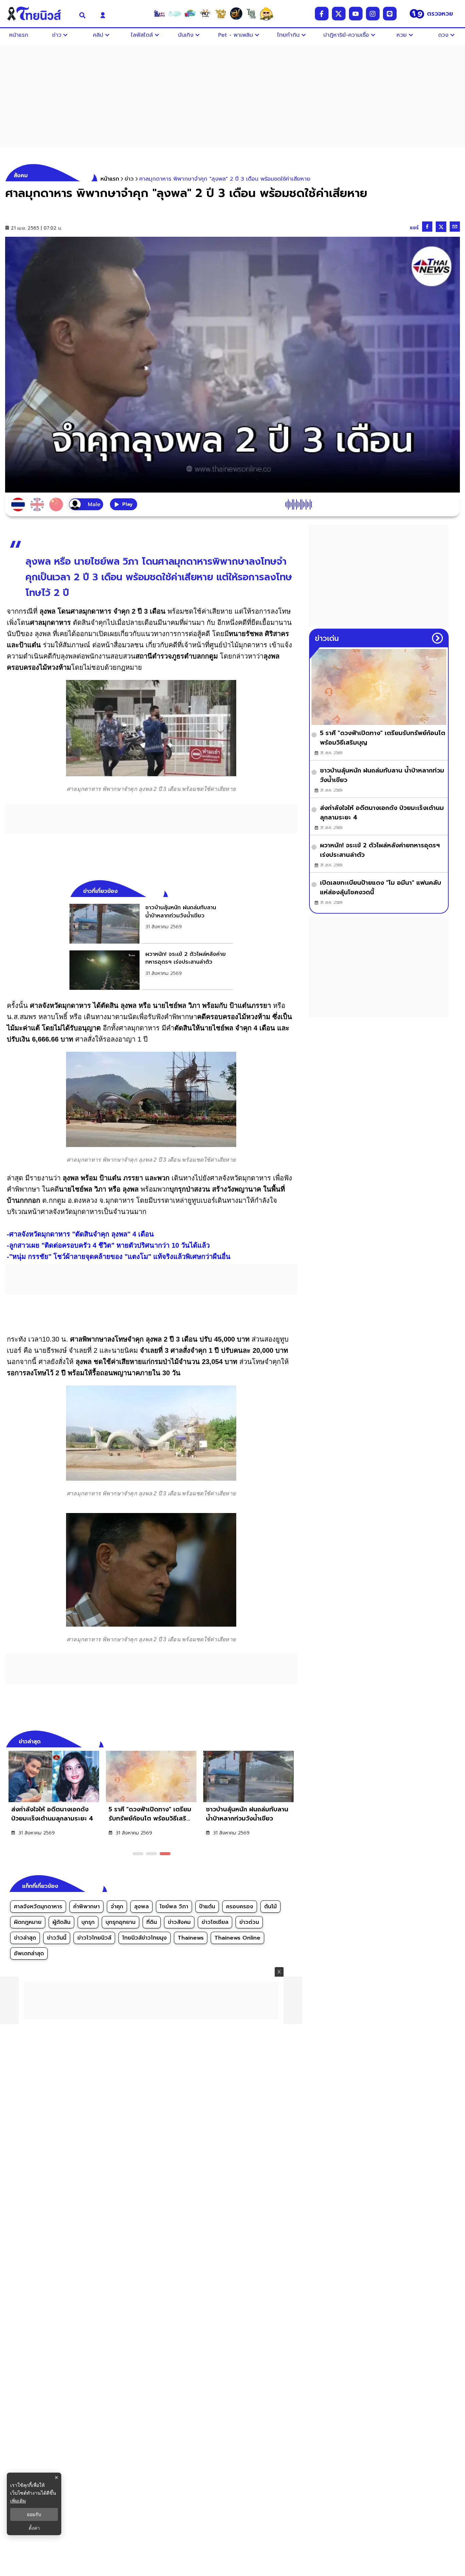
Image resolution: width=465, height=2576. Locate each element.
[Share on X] (441, 227)
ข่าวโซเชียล (215, 1922)
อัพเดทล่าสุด (29, 1954)
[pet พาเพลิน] (205, 14)
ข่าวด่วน (249, 1922)
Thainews (191, 1938)
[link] (151, 924)
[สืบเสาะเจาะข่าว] (159, 14)
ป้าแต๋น (207, 1907)
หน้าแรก (110, 179)
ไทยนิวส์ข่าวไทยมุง (145, 1938)
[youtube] (356, 14)
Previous (282, 1741)
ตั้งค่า (34, 2528)
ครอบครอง (240, 1907)
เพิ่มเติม (18, 2501)
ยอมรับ (34, 2514)
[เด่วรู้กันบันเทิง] (190, 14)
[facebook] (322, 14)
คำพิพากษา (86, 1907)
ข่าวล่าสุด (25, 1938)
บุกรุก (88, 1922)
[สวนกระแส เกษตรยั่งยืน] (251, 14)
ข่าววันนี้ (57, 1938)
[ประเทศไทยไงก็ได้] (267, 14)
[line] (390, 14)
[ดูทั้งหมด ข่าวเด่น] (437, 638)
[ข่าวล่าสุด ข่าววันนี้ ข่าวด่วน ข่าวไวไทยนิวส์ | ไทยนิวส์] (38, 14)
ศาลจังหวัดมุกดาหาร (38, 1907)
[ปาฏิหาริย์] (236, 14)
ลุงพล (141, 1907)
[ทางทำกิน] (221, 14)
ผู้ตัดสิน (61, 1922)
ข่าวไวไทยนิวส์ (94, 1938)
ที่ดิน (152, 1922)
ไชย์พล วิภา (174, 1907)
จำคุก (117, 1907)
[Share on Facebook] (427, 227)
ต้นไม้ (270, 1907)
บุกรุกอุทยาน (121, 1922)
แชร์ (414, 228)
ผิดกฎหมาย (28, 1922)
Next (294, 1741)
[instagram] (373, 14)
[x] (339, 14)
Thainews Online (237, 1938)
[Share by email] (455, 227)
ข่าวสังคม (179, 1922)
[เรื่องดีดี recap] (175, 14)
